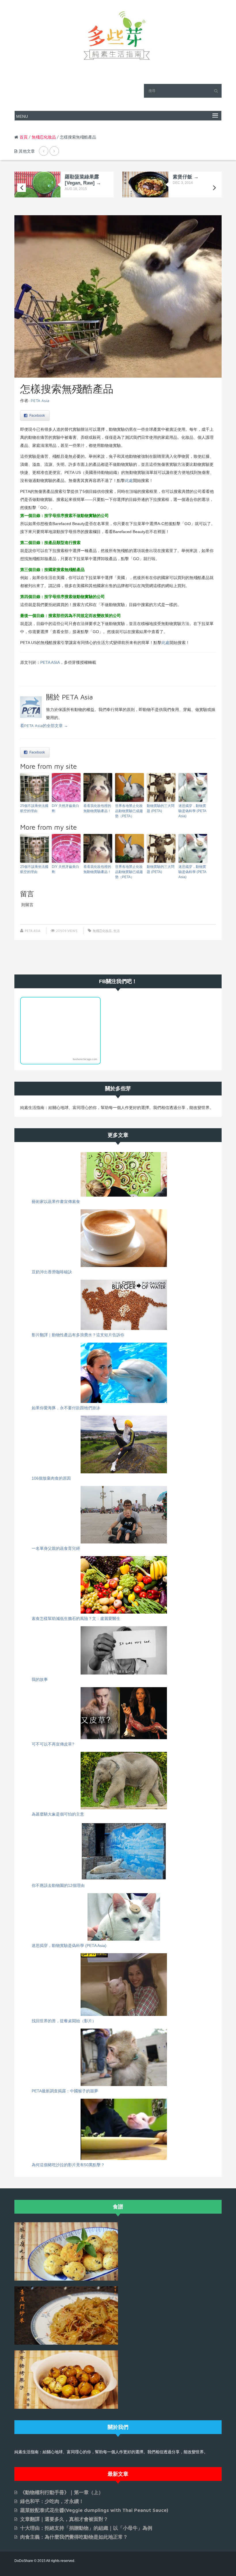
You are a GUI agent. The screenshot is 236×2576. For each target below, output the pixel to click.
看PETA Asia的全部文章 (44, 725)
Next (214, 188)
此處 (129, 480)
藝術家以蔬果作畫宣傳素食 (56, 1202)
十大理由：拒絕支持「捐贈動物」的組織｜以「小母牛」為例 (86, 2528)
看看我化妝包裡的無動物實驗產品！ (97, 808)
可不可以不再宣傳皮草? (53, 1744)
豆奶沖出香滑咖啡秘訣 (52, 1272)
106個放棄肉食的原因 (51, 1478)
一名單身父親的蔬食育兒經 (56, 1548)
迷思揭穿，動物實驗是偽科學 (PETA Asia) (192, 811)
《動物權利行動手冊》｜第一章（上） (62, 2492)
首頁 (24, 137)
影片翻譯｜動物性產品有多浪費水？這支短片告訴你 (78, 1335)
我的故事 (40, 1679)
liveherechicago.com (85, 1059)
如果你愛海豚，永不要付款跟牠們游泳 (66, 1408)
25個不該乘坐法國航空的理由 (34, 808)
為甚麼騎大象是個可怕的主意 (58, 1814)
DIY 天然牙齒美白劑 (65, 808)
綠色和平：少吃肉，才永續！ (52, 2501)
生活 (117, 931)
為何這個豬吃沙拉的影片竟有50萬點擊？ (68, 2165)
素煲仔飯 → (186, 177)
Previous (22, 188)
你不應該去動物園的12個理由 (58, 1885)
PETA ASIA (50, 662)
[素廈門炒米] (66, 2315)
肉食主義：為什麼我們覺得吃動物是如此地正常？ (74, 2537)
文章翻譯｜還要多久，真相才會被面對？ (64, 2519)
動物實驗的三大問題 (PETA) (161, 808)
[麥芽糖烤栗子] (66, 2379)
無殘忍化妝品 (44, 137)
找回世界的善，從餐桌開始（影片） (64, 2021)
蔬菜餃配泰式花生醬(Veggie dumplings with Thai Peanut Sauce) (94, 2510)
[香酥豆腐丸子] (66, 2251)
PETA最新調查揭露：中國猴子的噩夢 (65, 2091)
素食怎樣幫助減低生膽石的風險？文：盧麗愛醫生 (76, 1618)
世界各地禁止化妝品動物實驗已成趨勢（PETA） (129, 811)
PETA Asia (40, 400)
